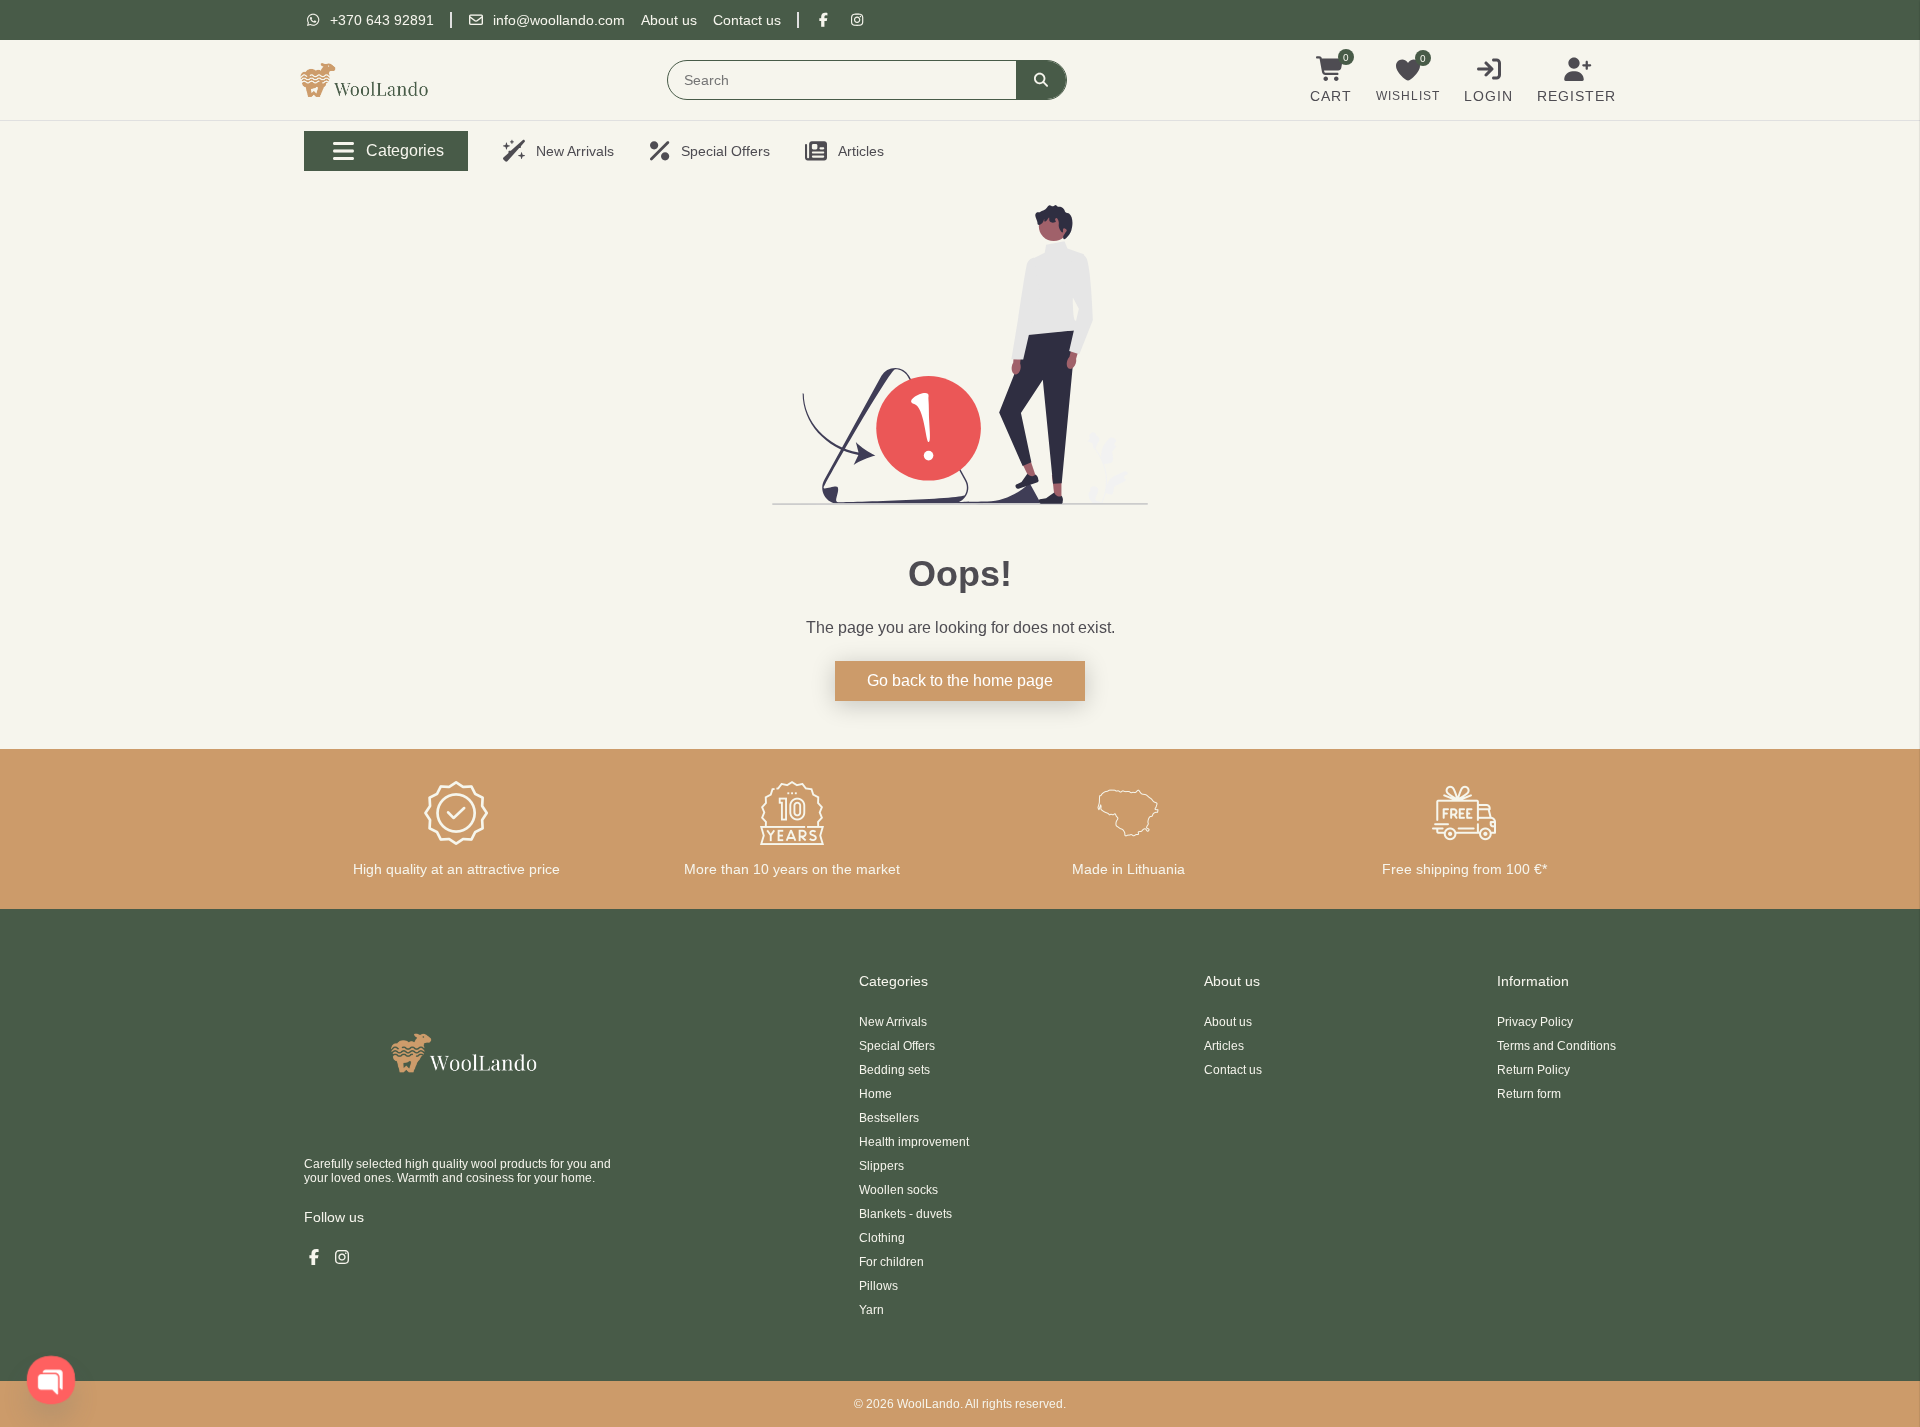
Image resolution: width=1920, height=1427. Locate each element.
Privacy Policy (1535, 1022)
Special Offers (897, 1046)
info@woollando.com (559, 20)
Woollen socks (898, 1190)
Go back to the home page (960, 680)
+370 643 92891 (382, 20)
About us (669, 20)
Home (875, 1094)
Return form (1529, 1094)
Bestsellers (889, 1118)
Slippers (881, 1166)
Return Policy (1533, 1070)
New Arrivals (893, 1022)
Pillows (878, 1286)
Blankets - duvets (905, 1214)
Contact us (747, 20)
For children (891, 1262)
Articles (1224, 1046)
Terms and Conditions (1556, 1046)
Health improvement (914, 1142)
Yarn (871, 1310)
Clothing (882, 1238)
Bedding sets (894, 1070)
